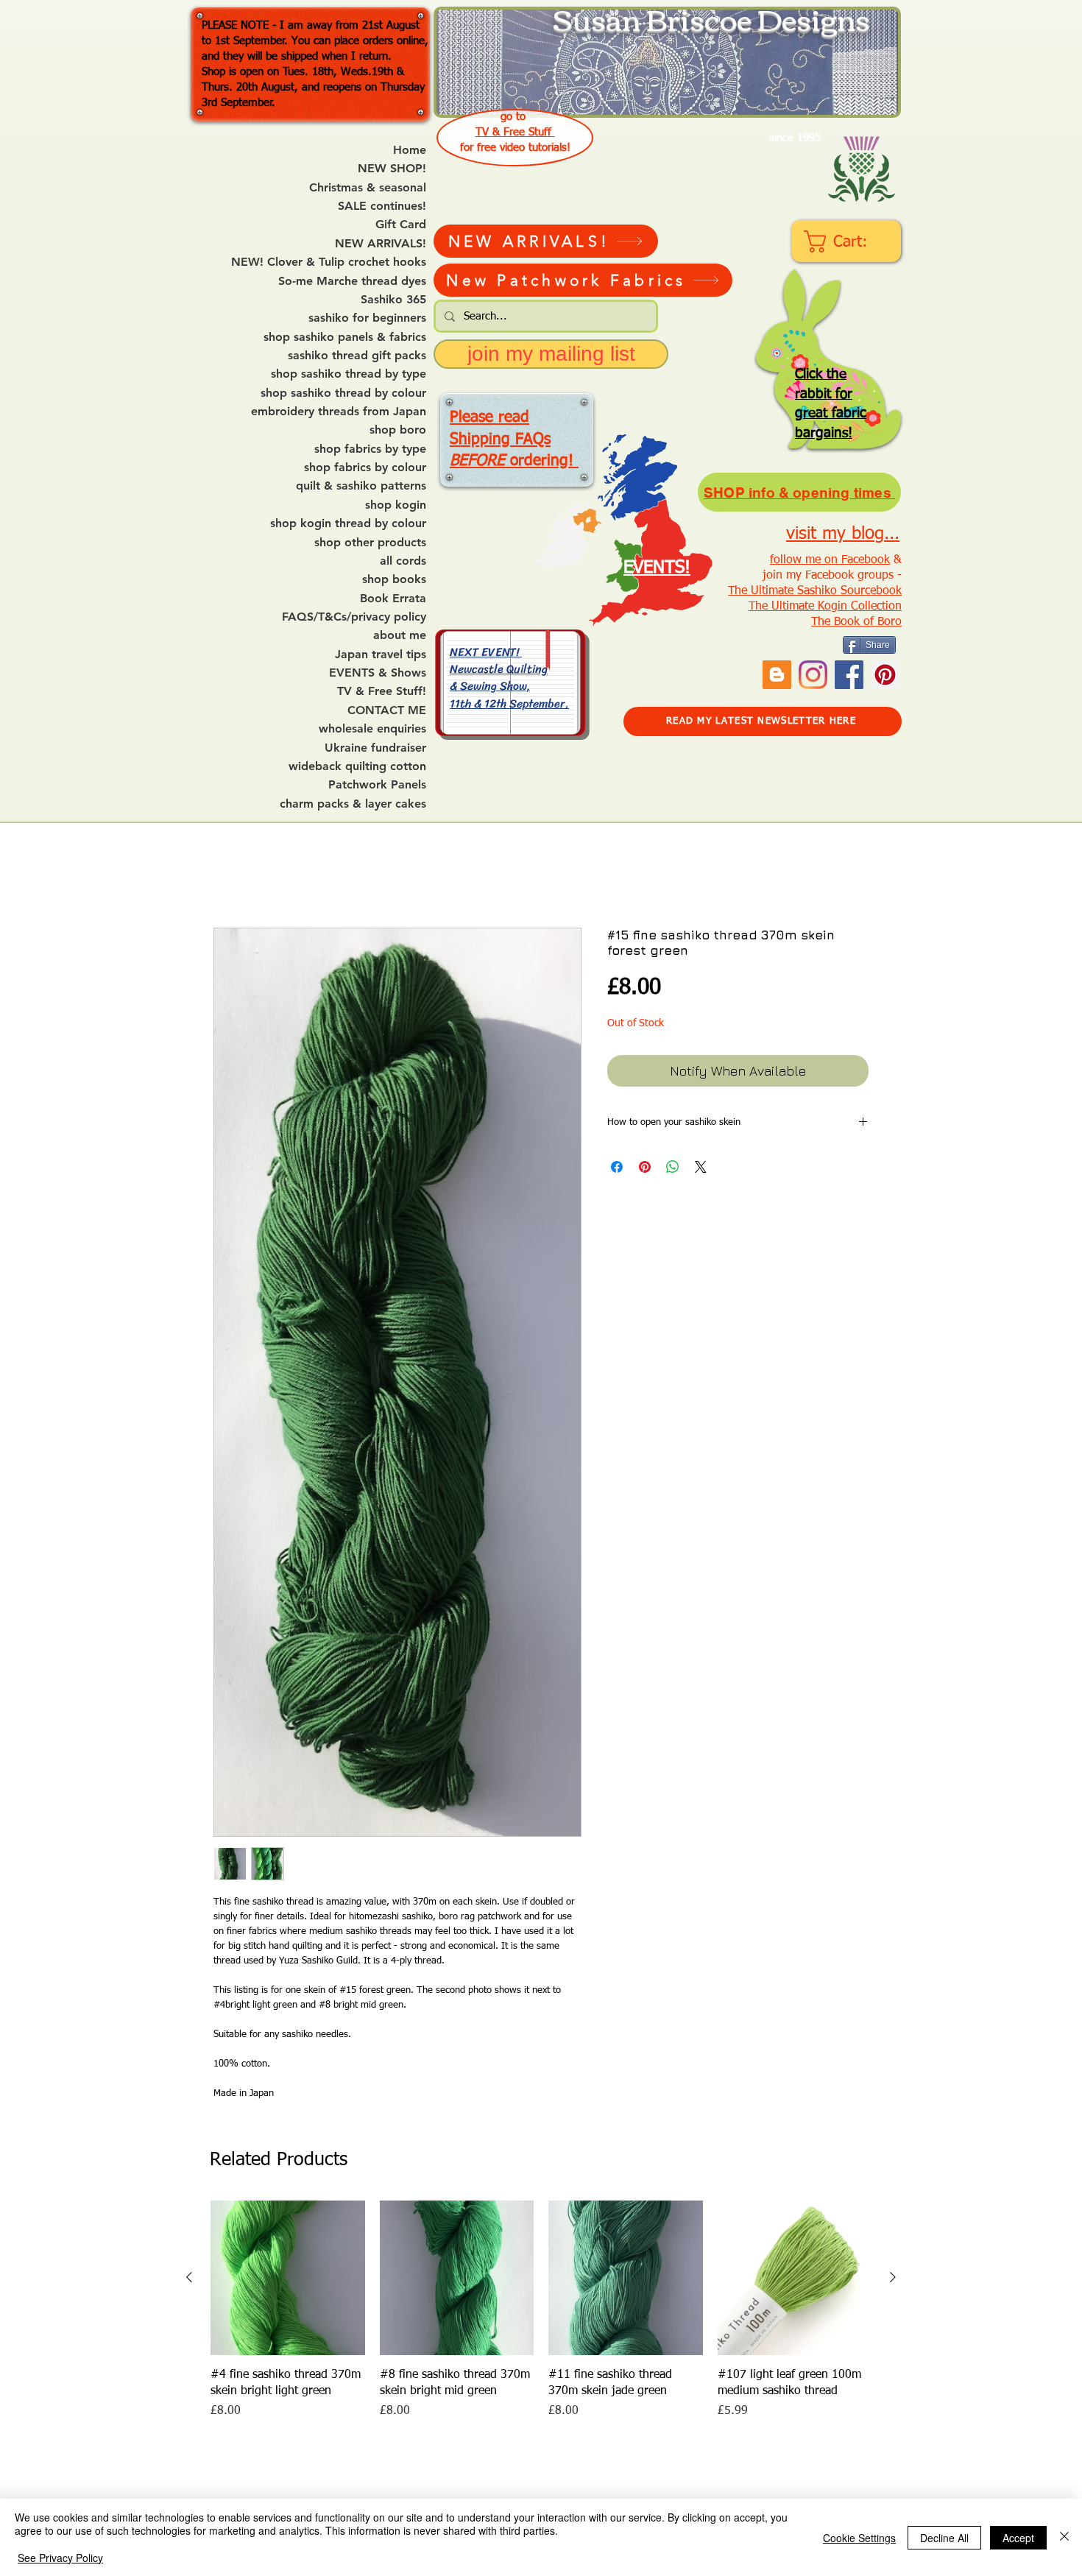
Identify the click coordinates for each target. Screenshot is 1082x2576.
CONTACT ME (387, 710)
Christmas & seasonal (368, 188)
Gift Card (401, 225)
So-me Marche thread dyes (352, 281)
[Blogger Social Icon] (777, 675)
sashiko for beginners (367, 318)
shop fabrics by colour (365, 467)
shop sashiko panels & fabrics (345, 337)
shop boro (398, 430)
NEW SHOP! (392, 169)
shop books (394, 579)
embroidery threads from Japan (339, 412)
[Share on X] (701, 1167)
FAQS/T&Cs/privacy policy (354, 617)
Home (410, 150)
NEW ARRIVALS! (381, 244)
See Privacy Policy (60, 2558)
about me (400, 635)
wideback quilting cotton (357, 766)
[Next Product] (893, 2277)
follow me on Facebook (830, 560)
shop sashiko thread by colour (343, 393)
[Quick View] (288, 2278)
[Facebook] (849, 675)
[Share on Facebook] (617, 1167)
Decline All (944, 2538)
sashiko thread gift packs (357, 356)
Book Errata (393, 599)
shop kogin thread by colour (348, 523)
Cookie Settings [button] (859, 2538)
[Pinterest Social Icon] (885, 675)
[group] (541, 2319)
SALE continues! (382, 206)
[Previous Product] (189, 2277)
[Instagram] (813, 675)
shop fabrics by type (370, 449)
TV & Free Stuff (515, 132)
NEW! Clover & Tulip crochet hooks (329, 262)
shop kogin (396, 505)
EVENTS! (657, 568)
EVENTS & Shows (378, 673)
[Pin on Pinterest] (645, 1167)
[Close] (1064, 2537)
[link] (848, 241)
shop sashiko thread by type (349, 374)
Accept (1018, 2538)
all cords (403, 561)
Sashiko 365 (393, 300)
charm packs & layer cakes (353, 804)
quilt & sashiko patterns (361, 486)
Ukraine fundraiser (375, 748)
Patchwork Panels (377, 785)
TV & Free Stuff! (382, 691)
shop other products (370, 543)
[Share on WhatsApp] (673, 1167)
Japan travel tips (381, 654)
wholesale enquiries (372, 729)
